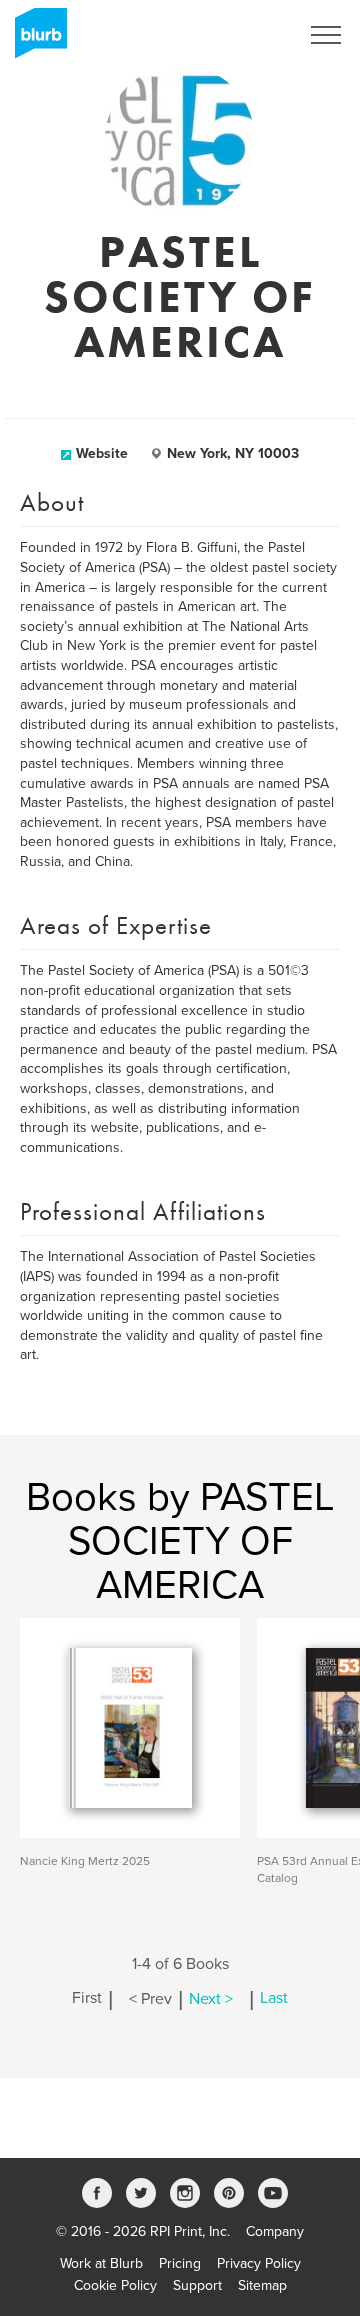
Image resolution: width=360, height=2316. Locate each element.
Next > (211, 1999)
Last (274, 1999)
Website (102, 453)
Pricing (180, 2263)
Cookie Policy (115, 2285)
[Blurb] (35, 40)
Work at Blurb (101, 2263)
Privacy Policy (259, 2263)
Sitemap (262, 2285)
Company (275, 2231)
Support (197, 2285)
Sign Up (248, 35)
